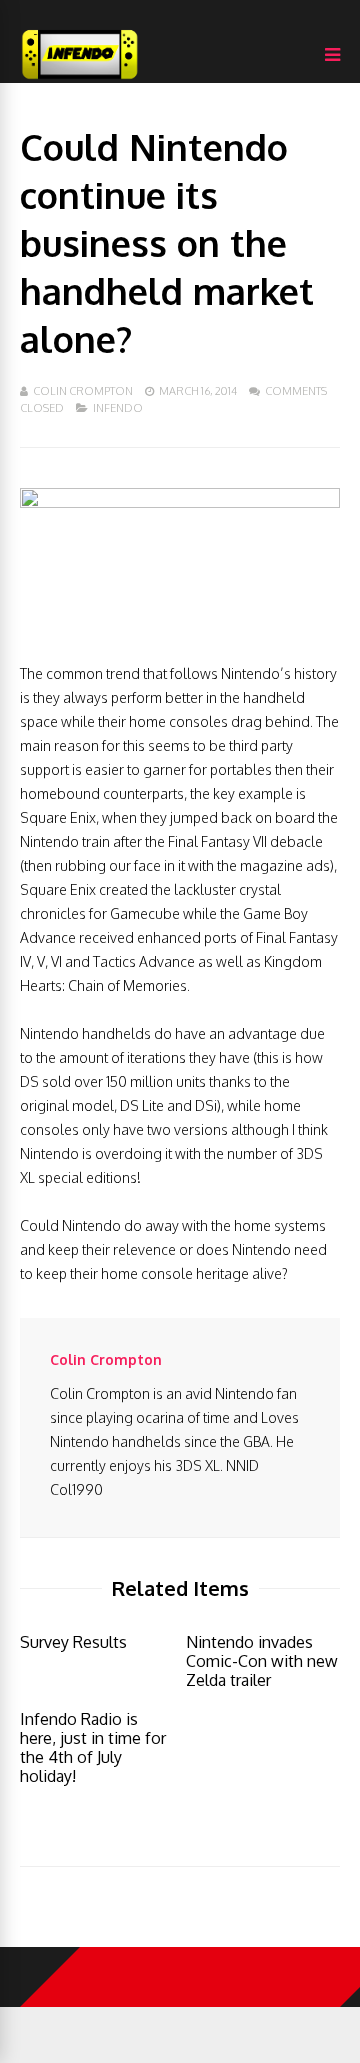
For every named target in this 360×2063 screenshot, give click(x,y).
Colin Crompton (83, 391)
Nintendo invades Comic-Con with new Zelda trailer (262, 1661)
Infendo (118, 408)
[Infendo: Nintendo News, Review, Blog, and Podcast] (80, 78)
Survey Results (73, 1642)
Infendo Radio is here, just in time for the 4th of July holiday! (93, 1747)
